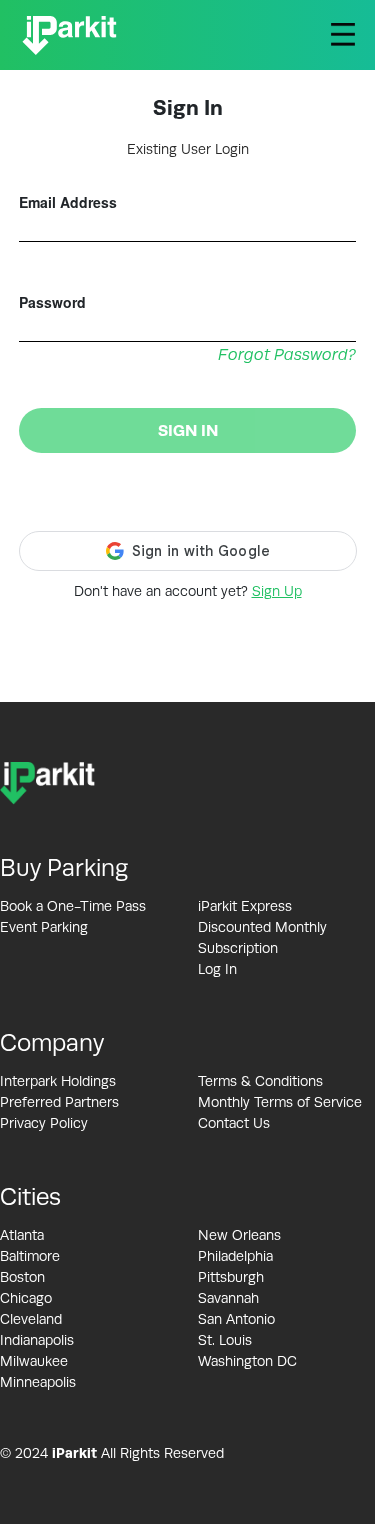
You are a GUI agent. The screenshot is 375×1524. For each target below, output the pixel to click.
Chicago (26, 1298)
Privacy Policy (44, 1123)
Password (52, 302)
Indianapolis (37, 1340)
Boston (22, 1277)
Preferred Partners (59, 1102)
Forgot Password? (287, 355)
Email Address (68, 202)
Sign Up (277, 591)
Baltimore (30, 1256)
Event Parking (44, 927)
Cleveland (31, 1319)
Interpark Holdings (58, 1081)
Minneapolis (38, 1382)
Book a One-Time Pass (73, 906)
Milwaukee (34, 1361)
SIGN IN (188, 430)
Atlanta (22, 1235)
